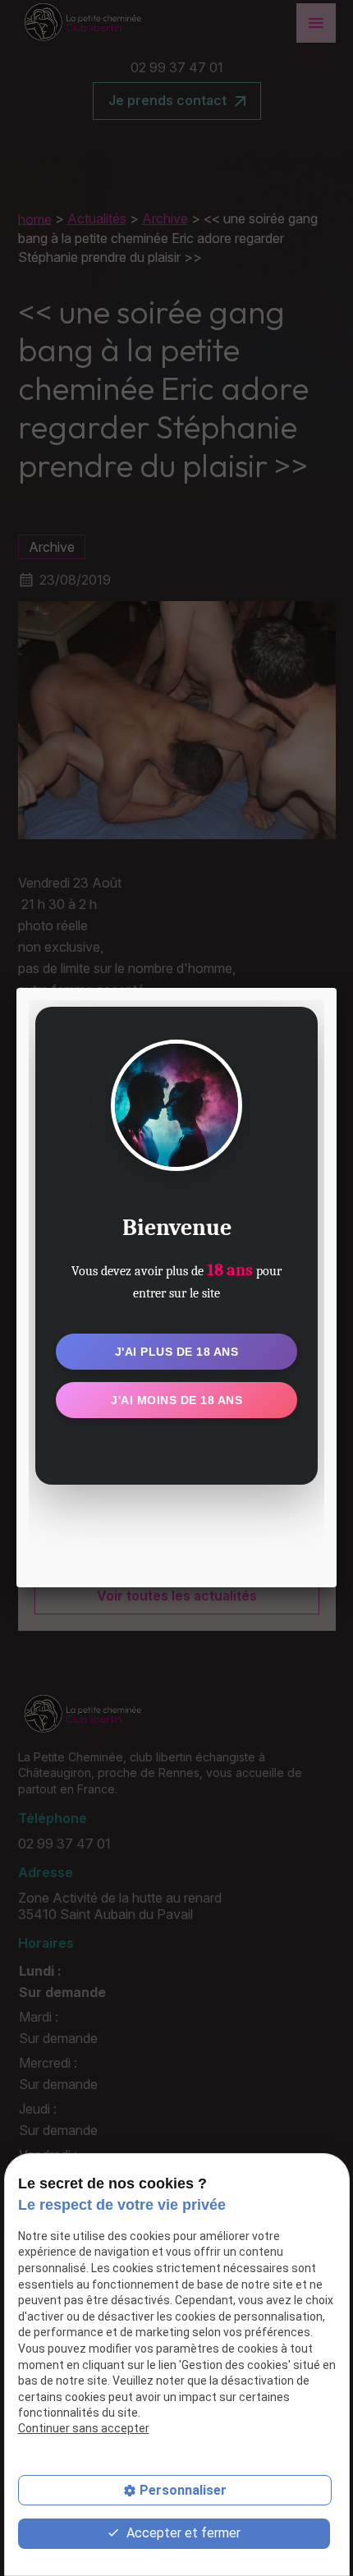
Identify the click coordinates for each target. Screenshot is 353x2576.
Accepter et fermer (182, 2533)
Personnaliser (183, 2490)
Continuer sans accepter (84, 2428)
